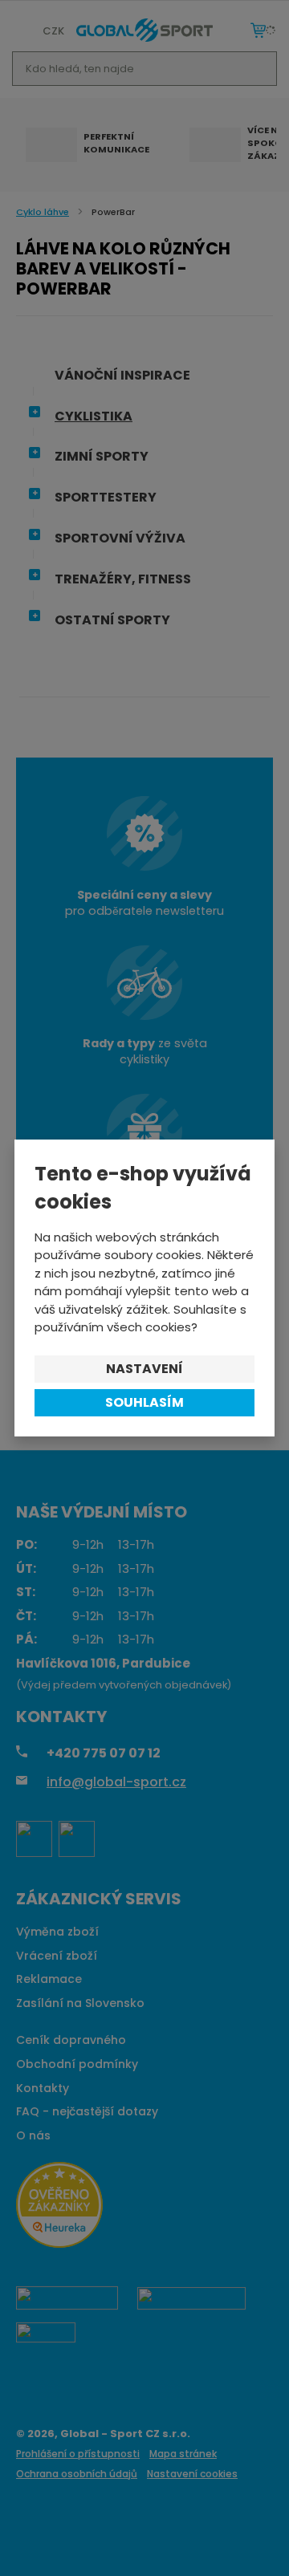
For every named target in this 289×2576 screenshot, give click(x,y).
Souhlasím (144, 1402)
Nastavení (144, 1369)
